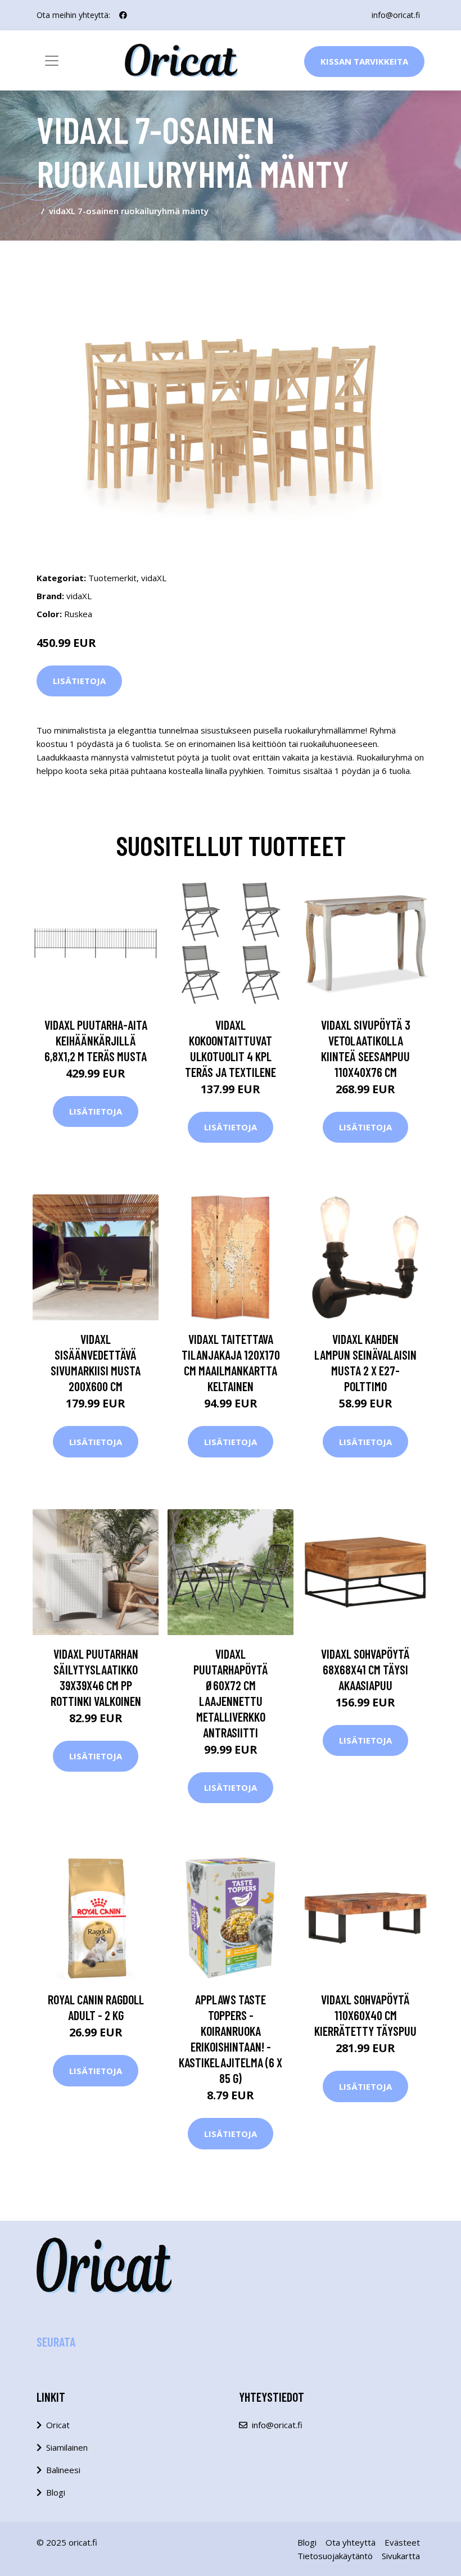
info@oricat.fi (396, 15)
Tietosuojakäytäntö (335, 2556)
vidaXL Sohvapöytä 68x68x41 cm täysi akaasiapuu (365, 1669)
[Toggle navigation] (52, 61)
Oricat (58, 2425)
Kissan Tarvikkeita (364, 61)
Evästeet (402, 2542)
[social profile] (123, 15)
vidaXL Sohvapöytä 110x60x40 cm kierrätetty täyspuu (365, 2015)
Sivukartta (401, 2556)
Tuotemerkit (112, 578)
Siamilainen (67, 2447)
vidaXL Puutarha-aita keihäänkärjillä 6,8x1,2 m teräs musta (96, 1040)
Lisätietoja (79, 681)
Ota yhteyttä (351, 2542)
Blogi (56, 2492)
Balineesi (63, 2470)
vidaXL (154, 578)
